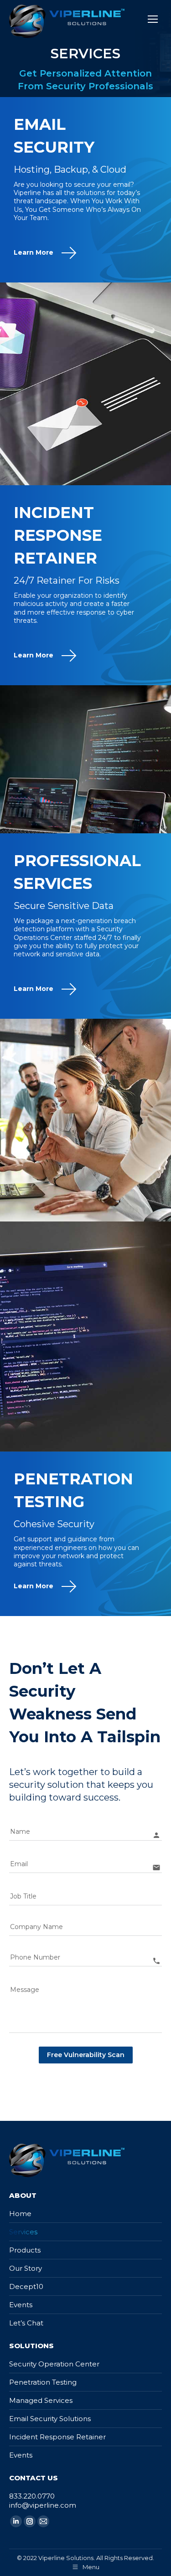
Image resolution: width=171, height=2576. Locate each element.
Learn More (34, 252)
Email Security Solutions (50, 2419)
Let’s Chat (26, 2323)
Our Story (26, 2268)
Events (21, 2305)
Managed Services (41, 2400)
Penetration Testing (43, 2382)
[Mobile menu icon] (153, 19)
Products (25, 2250)
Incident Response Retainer (57, 2437)
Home (20, 2214)
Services (23, 2232)
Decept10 (26, 2286)
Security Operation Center (54, 2364)
